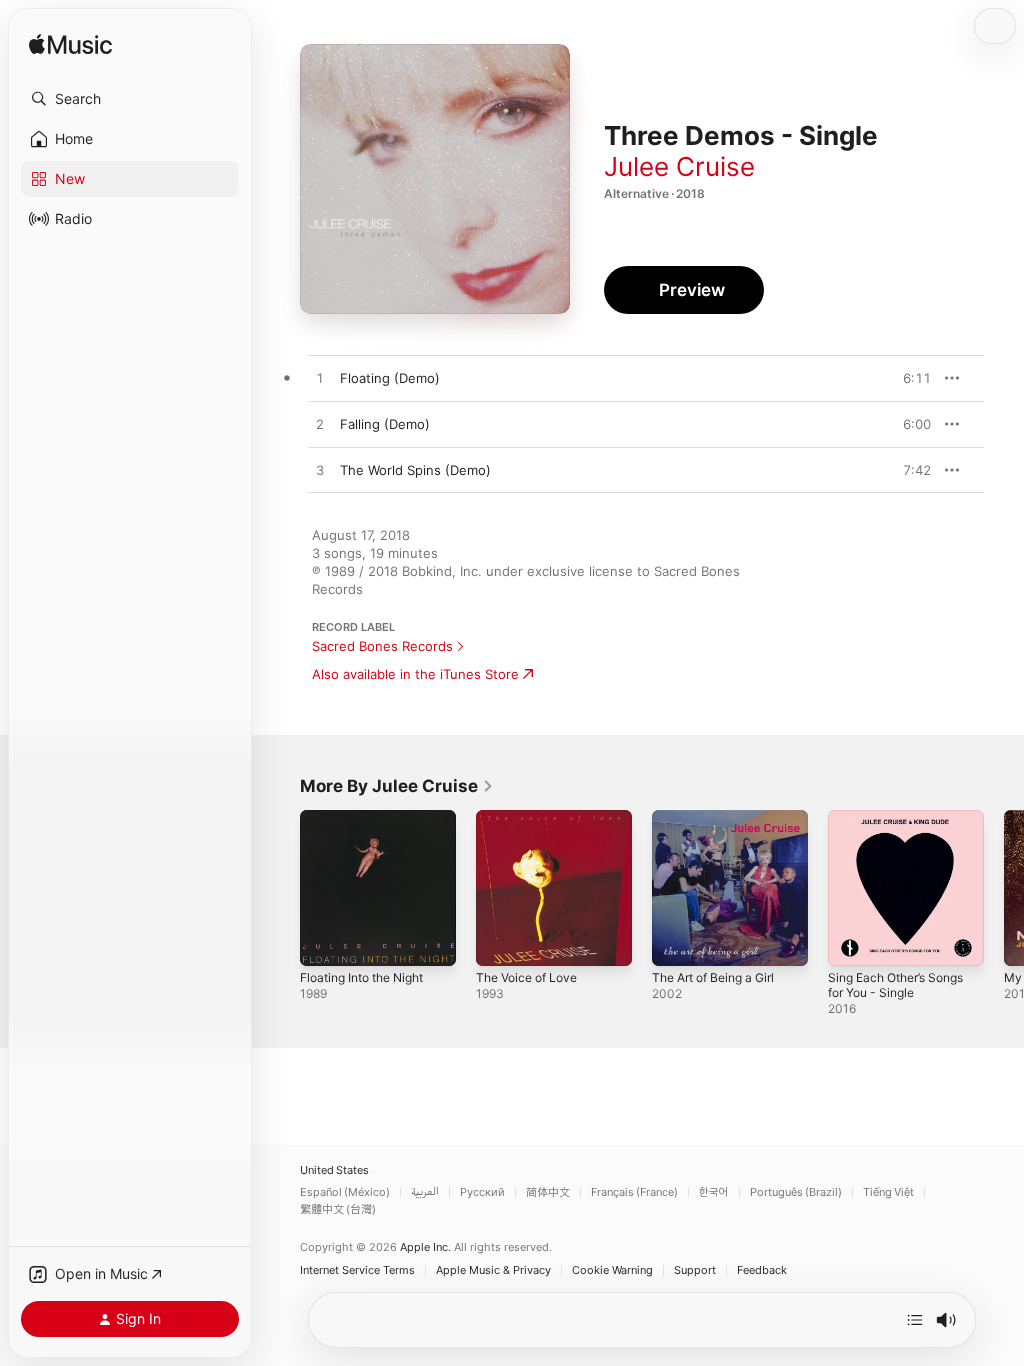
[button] (130, 99)
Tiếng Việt (888, 1192)
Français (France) (634, 1192)
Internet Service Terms (357, 1270)
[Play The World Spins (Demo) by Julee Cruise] (320, 471)
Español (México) (345, 1192)
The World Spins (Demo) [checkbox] (415, 470)
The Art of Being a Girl (713, 977)
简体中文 (548, 1192)
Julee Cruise (679, 166)
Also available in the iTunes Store (415, 674)
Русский (482, 1192)
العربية (425, 1192)
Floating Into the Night (361, 977)
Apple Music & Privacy (493, 1270)
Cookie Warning (612, 1270)
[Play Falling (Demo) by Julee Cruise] (320, 425)
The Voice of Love (526, 977)
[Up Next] (915, 1320)
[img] (70, 45)
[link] (397, 786)
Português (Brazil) (796, 1192)
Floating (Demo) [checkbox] (390, 378)
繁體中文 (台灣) (338, 1209)
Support (695, 1270)
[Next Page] (1004, 888)
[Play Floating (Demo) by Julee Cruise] (320, 379)
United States (334, 1170)
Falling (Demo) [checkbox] (385, 424)
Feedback (762, 1270)
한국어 (714, 1192)
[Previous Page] (280, 888)
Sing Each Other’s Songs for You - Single (895, 985)
